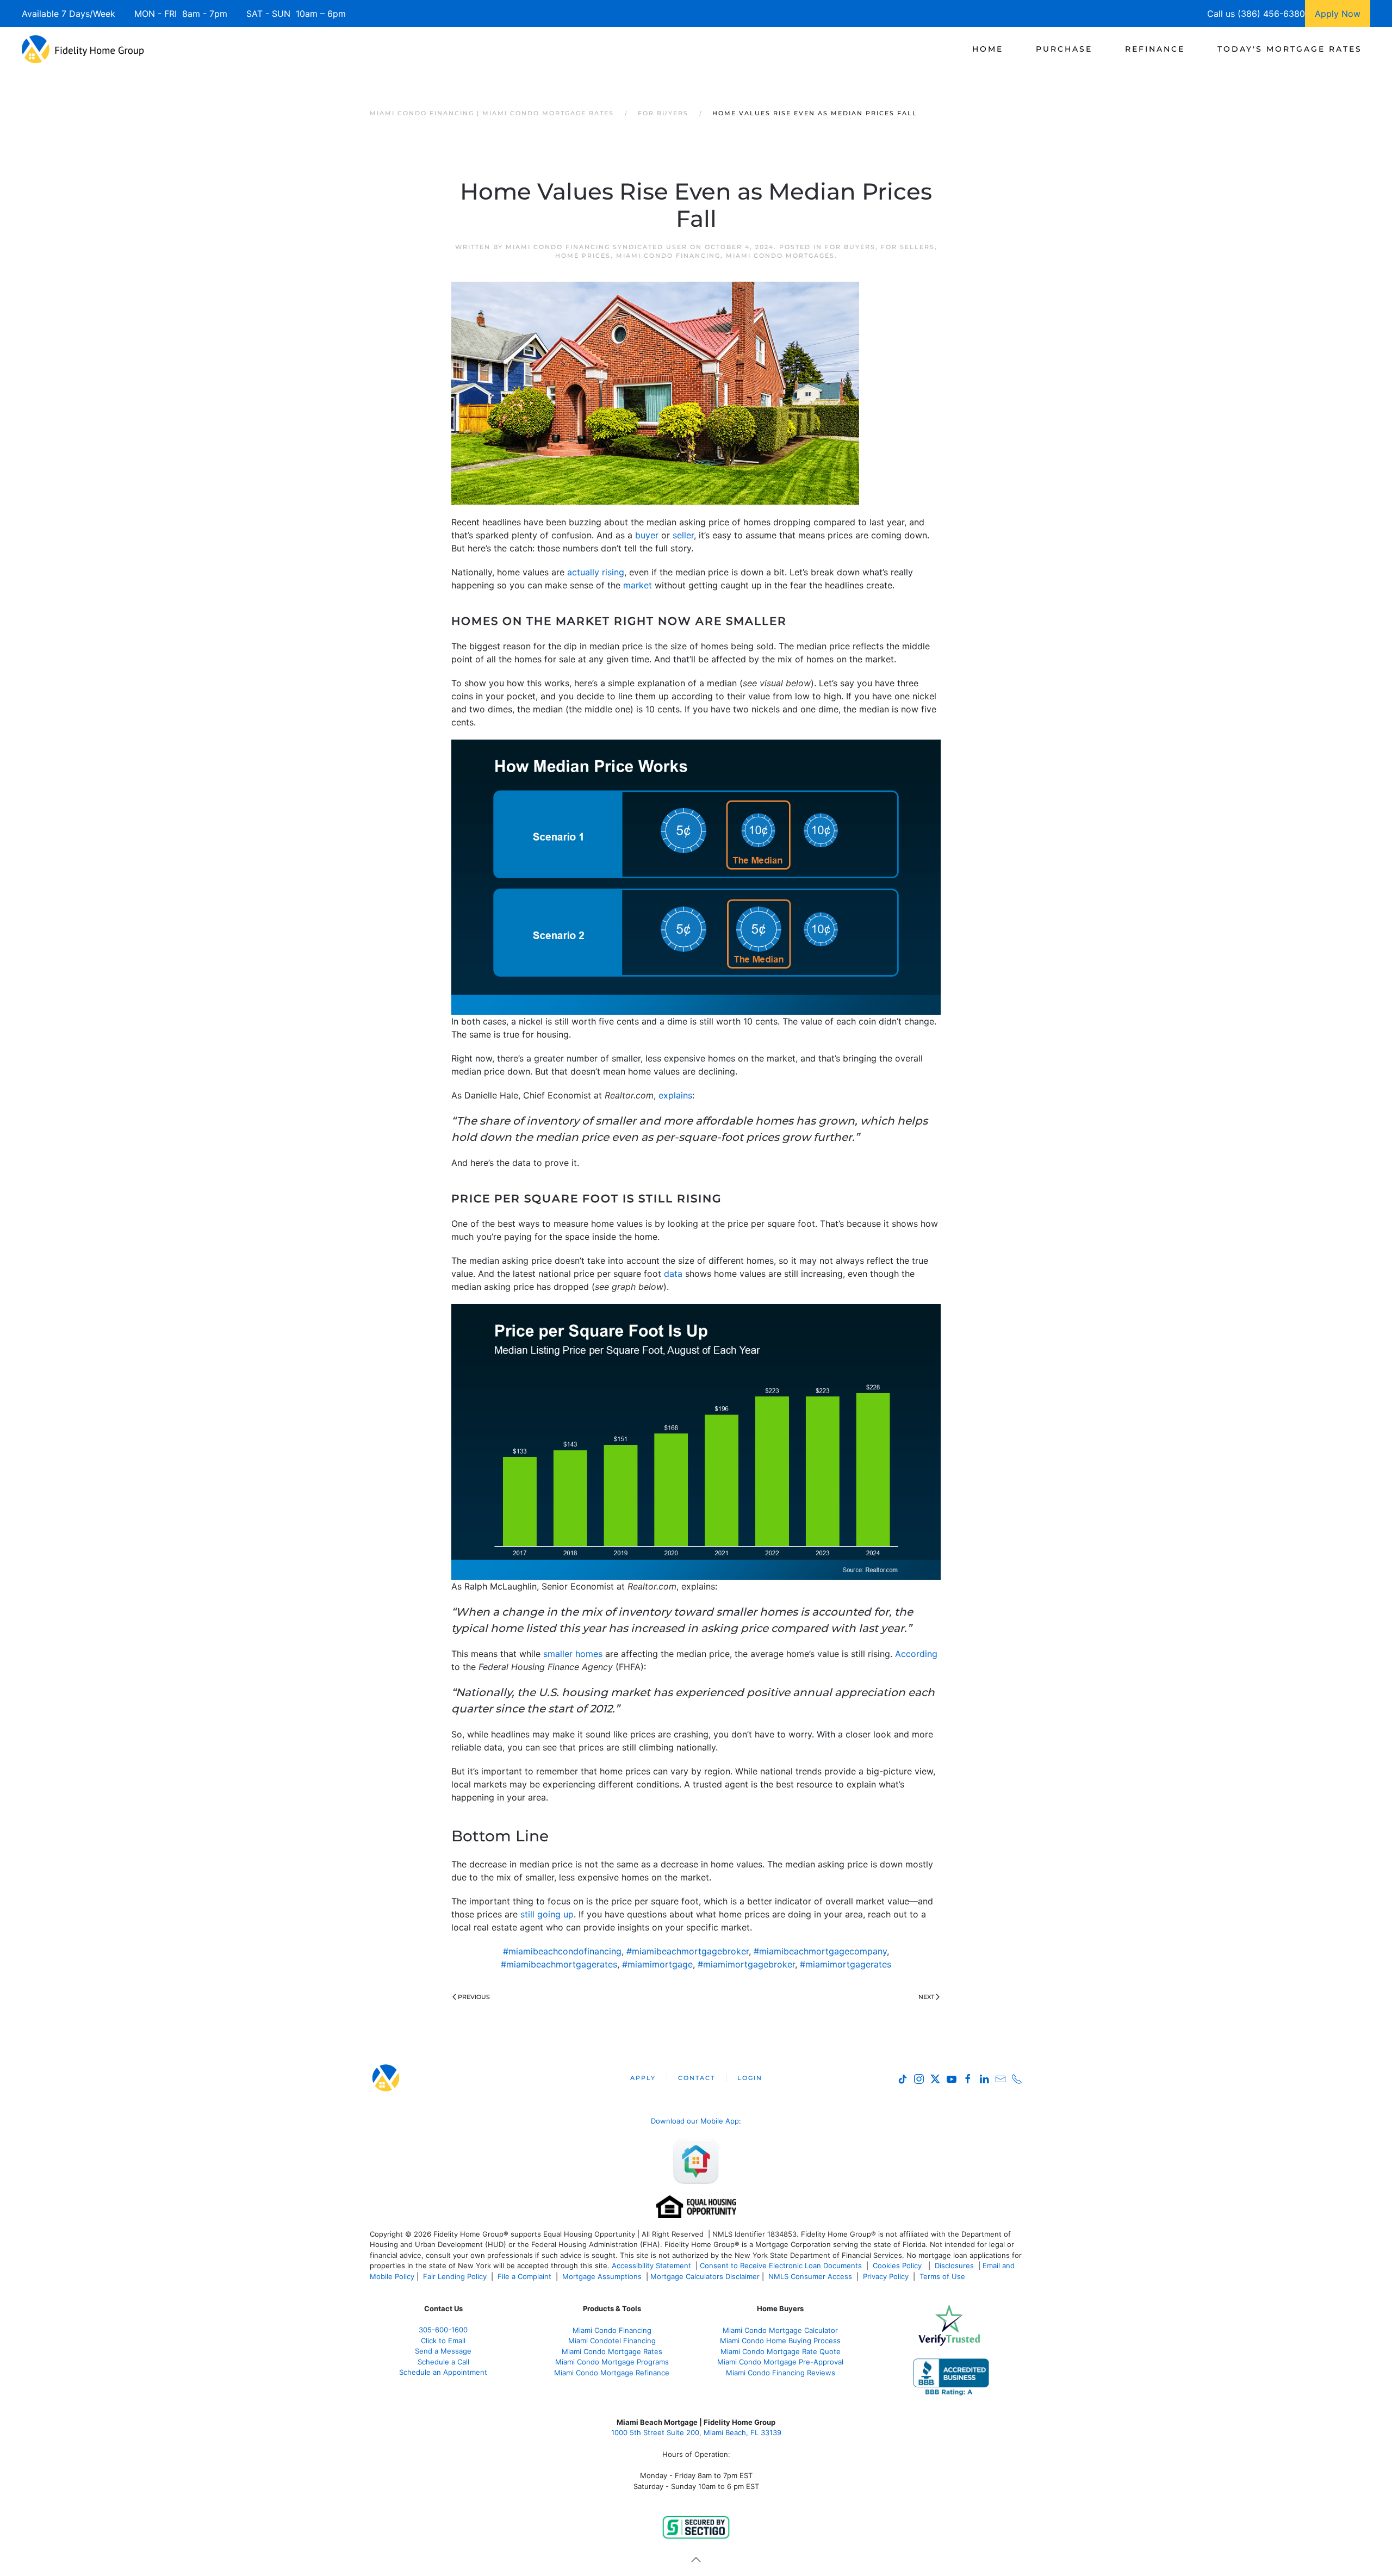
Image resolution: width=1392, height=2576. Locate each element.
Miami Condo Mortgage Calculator (780, 2330)
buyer (647, 535)
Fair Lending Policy (455, 2276)
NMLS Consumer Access (810, 2276)
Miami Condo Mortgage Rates (612, 2351)
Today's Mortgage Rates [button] (1290, 49)
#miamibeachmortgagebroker (688, 1951)
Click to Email (443, 2341)
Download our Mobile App (695, 2121)
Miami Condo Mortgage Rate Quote (781, 2351)
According (916, 1654)
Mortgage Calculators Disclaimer (705, 2276)
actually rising (596, 572)
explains (675, 1095)
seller (683, 535)
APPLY (643, 2078)
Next (926, 1997)
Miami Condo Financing (668, 256)
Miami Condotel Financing (612, 2341)
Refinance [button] (1155, 49)
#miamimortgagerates (846, 1964)
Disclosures (954, 2265)
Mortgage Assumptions (602, 2276)
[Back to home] (83, 49)
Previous (474, 1997)
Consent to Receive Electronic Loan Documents (781, 2265)
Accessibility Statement (651, 2265)
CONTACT (697, 2078)
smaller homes (573, 1654)
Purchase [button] (1064, 49)
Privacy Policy (886, 2276)
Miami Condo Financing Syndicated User (596, 247)
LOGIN (750, 2078)
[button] (696, 2560)
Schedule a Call (443, 2362)
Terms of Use (943, 2276)
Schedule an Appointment (443, 2372)
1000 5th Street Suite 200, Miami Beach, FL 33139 (696, 2432)
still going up (547, 1914)
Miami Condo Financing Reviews (781, 2373)
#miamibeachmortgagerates (559, 1964)
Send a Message (443, 2351)
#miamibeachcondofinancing (562, 1951)
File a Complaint (526, 2276)
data (673, 1274)
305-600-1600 (443, 2330)
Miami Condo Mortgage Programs (612, 2362)
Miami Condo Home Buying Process (780, 2341)
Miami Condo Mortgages (780, 256)
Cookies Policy (898, 2265)
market (638, 585)
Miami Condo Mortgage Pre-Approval (780, 2362)
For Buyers (850, 247)
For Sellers (908, 247)
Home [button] (988, 49)
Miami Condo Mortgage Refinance (612, 2373)
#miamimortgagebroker (746, 1964)
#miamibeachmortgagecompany (820, 1951)
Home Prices (583, 256)
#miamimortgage (657, 1964)
